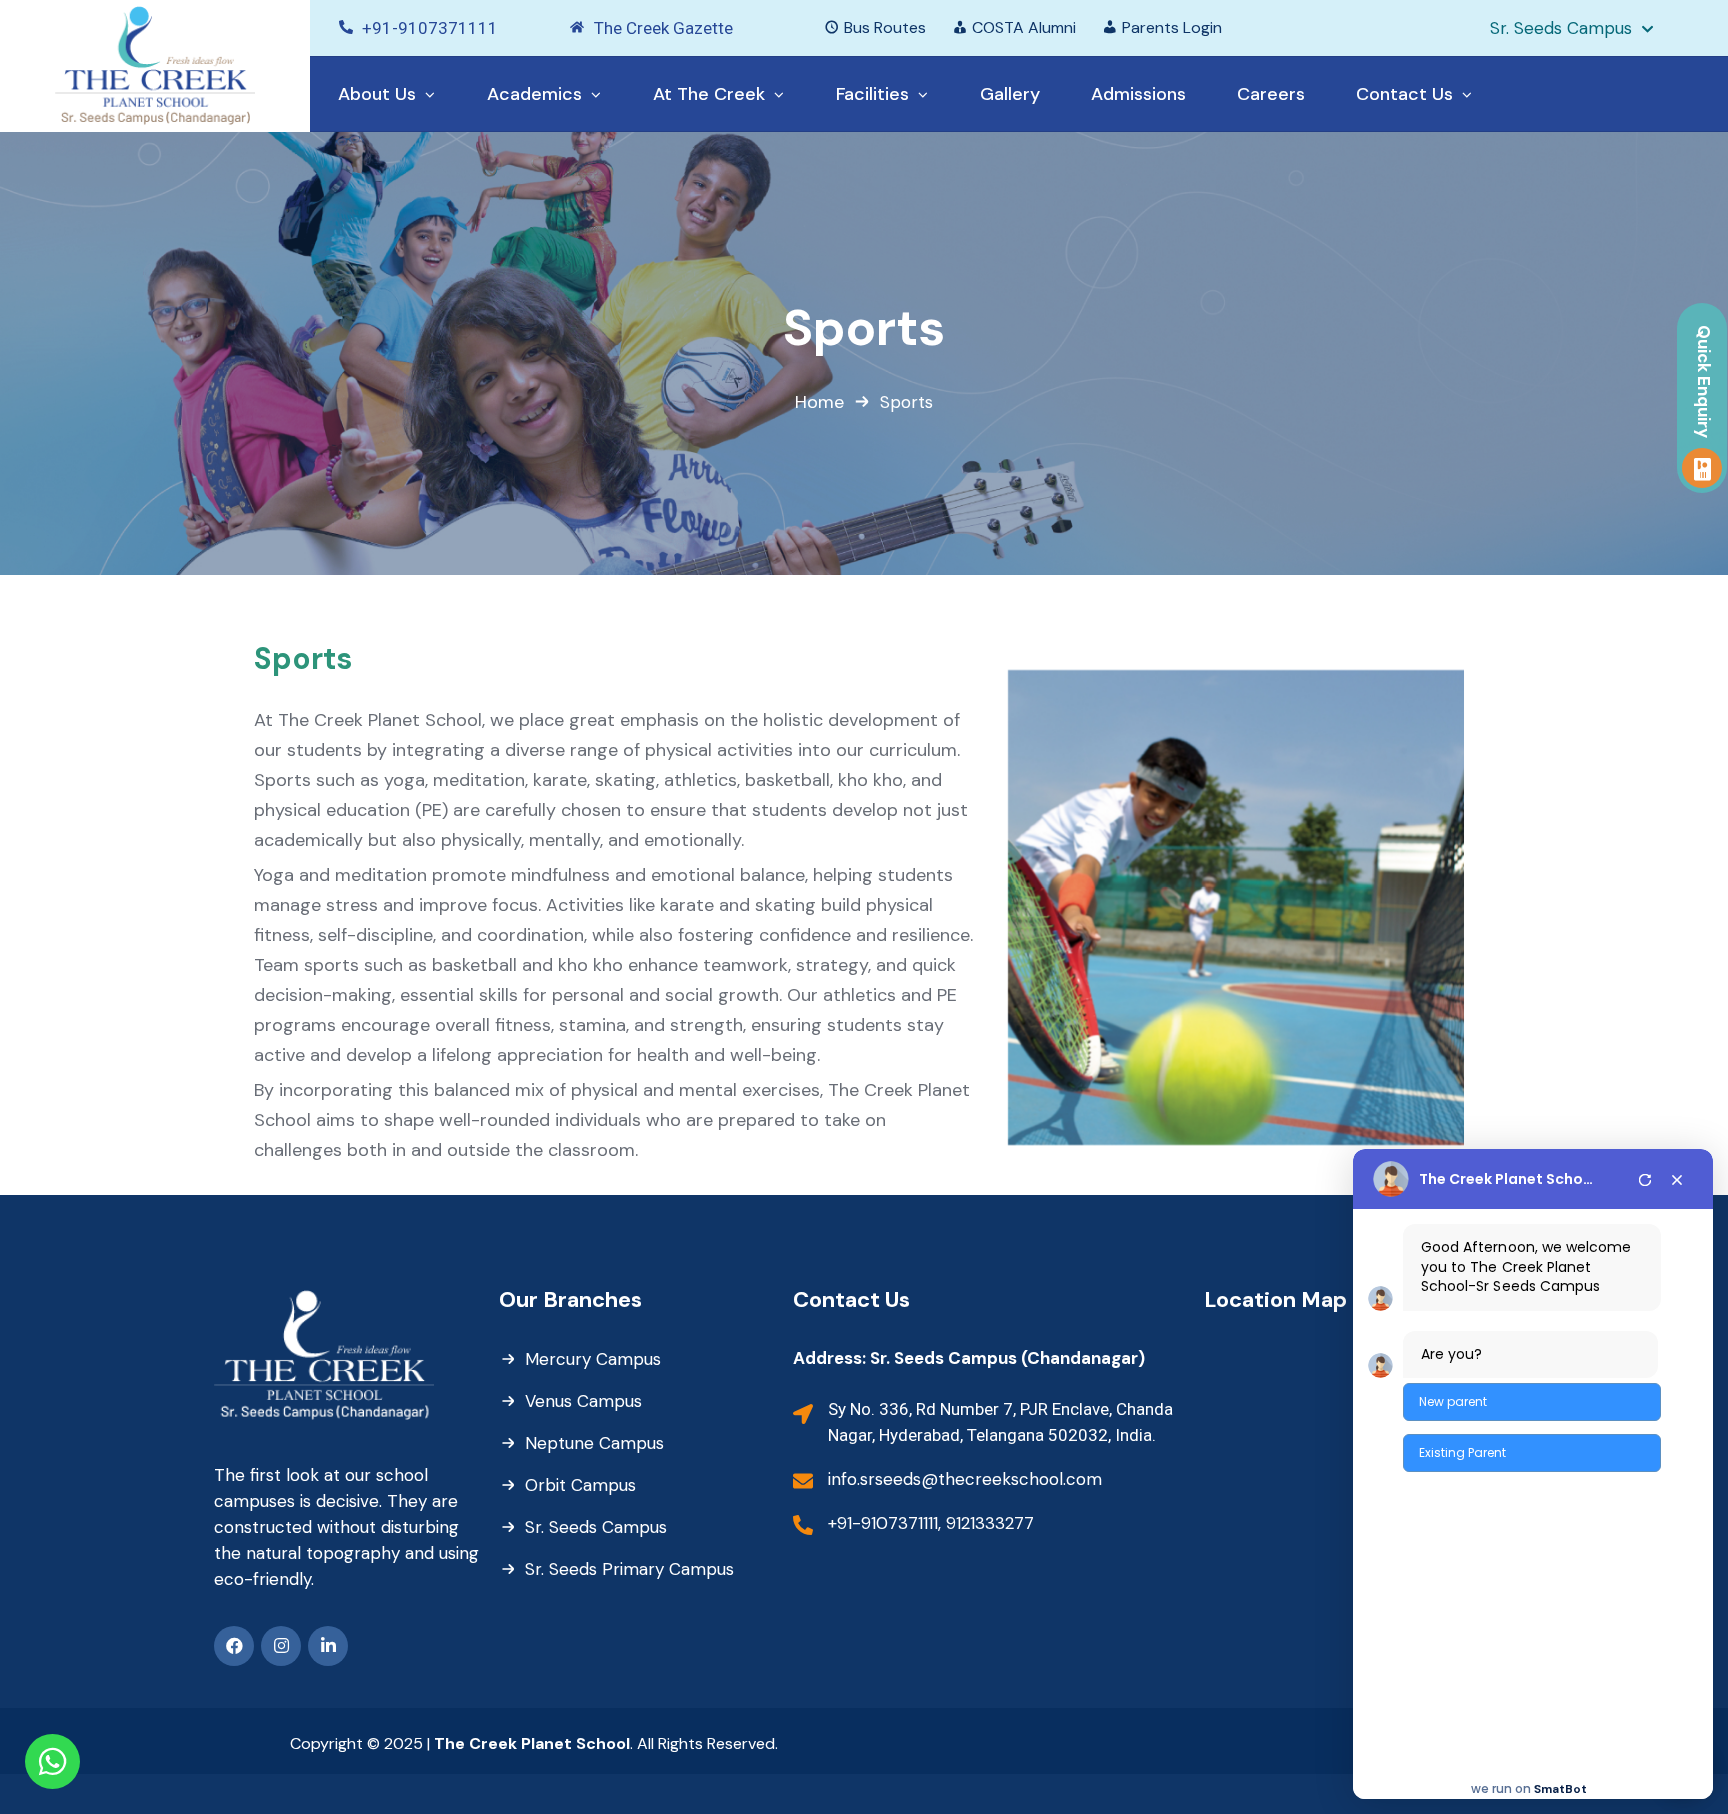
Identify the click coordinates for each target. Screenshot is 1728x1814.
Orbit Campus (580, 1485)
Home (819, 402)
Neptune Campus (594, 1443)
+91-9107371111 (430, 28)
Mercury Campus (593, 1359)
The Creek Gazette (663, 28)
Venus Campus (583, 1401)
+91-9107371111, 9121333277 (931, 1523)
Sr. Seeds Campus (596, 1527)
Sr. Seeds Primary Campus (629, 1569)
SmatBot (1560, 1789)
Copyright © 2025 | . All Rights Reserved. (534, 1743)
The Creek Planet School (1507, 1179)
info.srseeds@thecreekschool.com (965, 1479)
